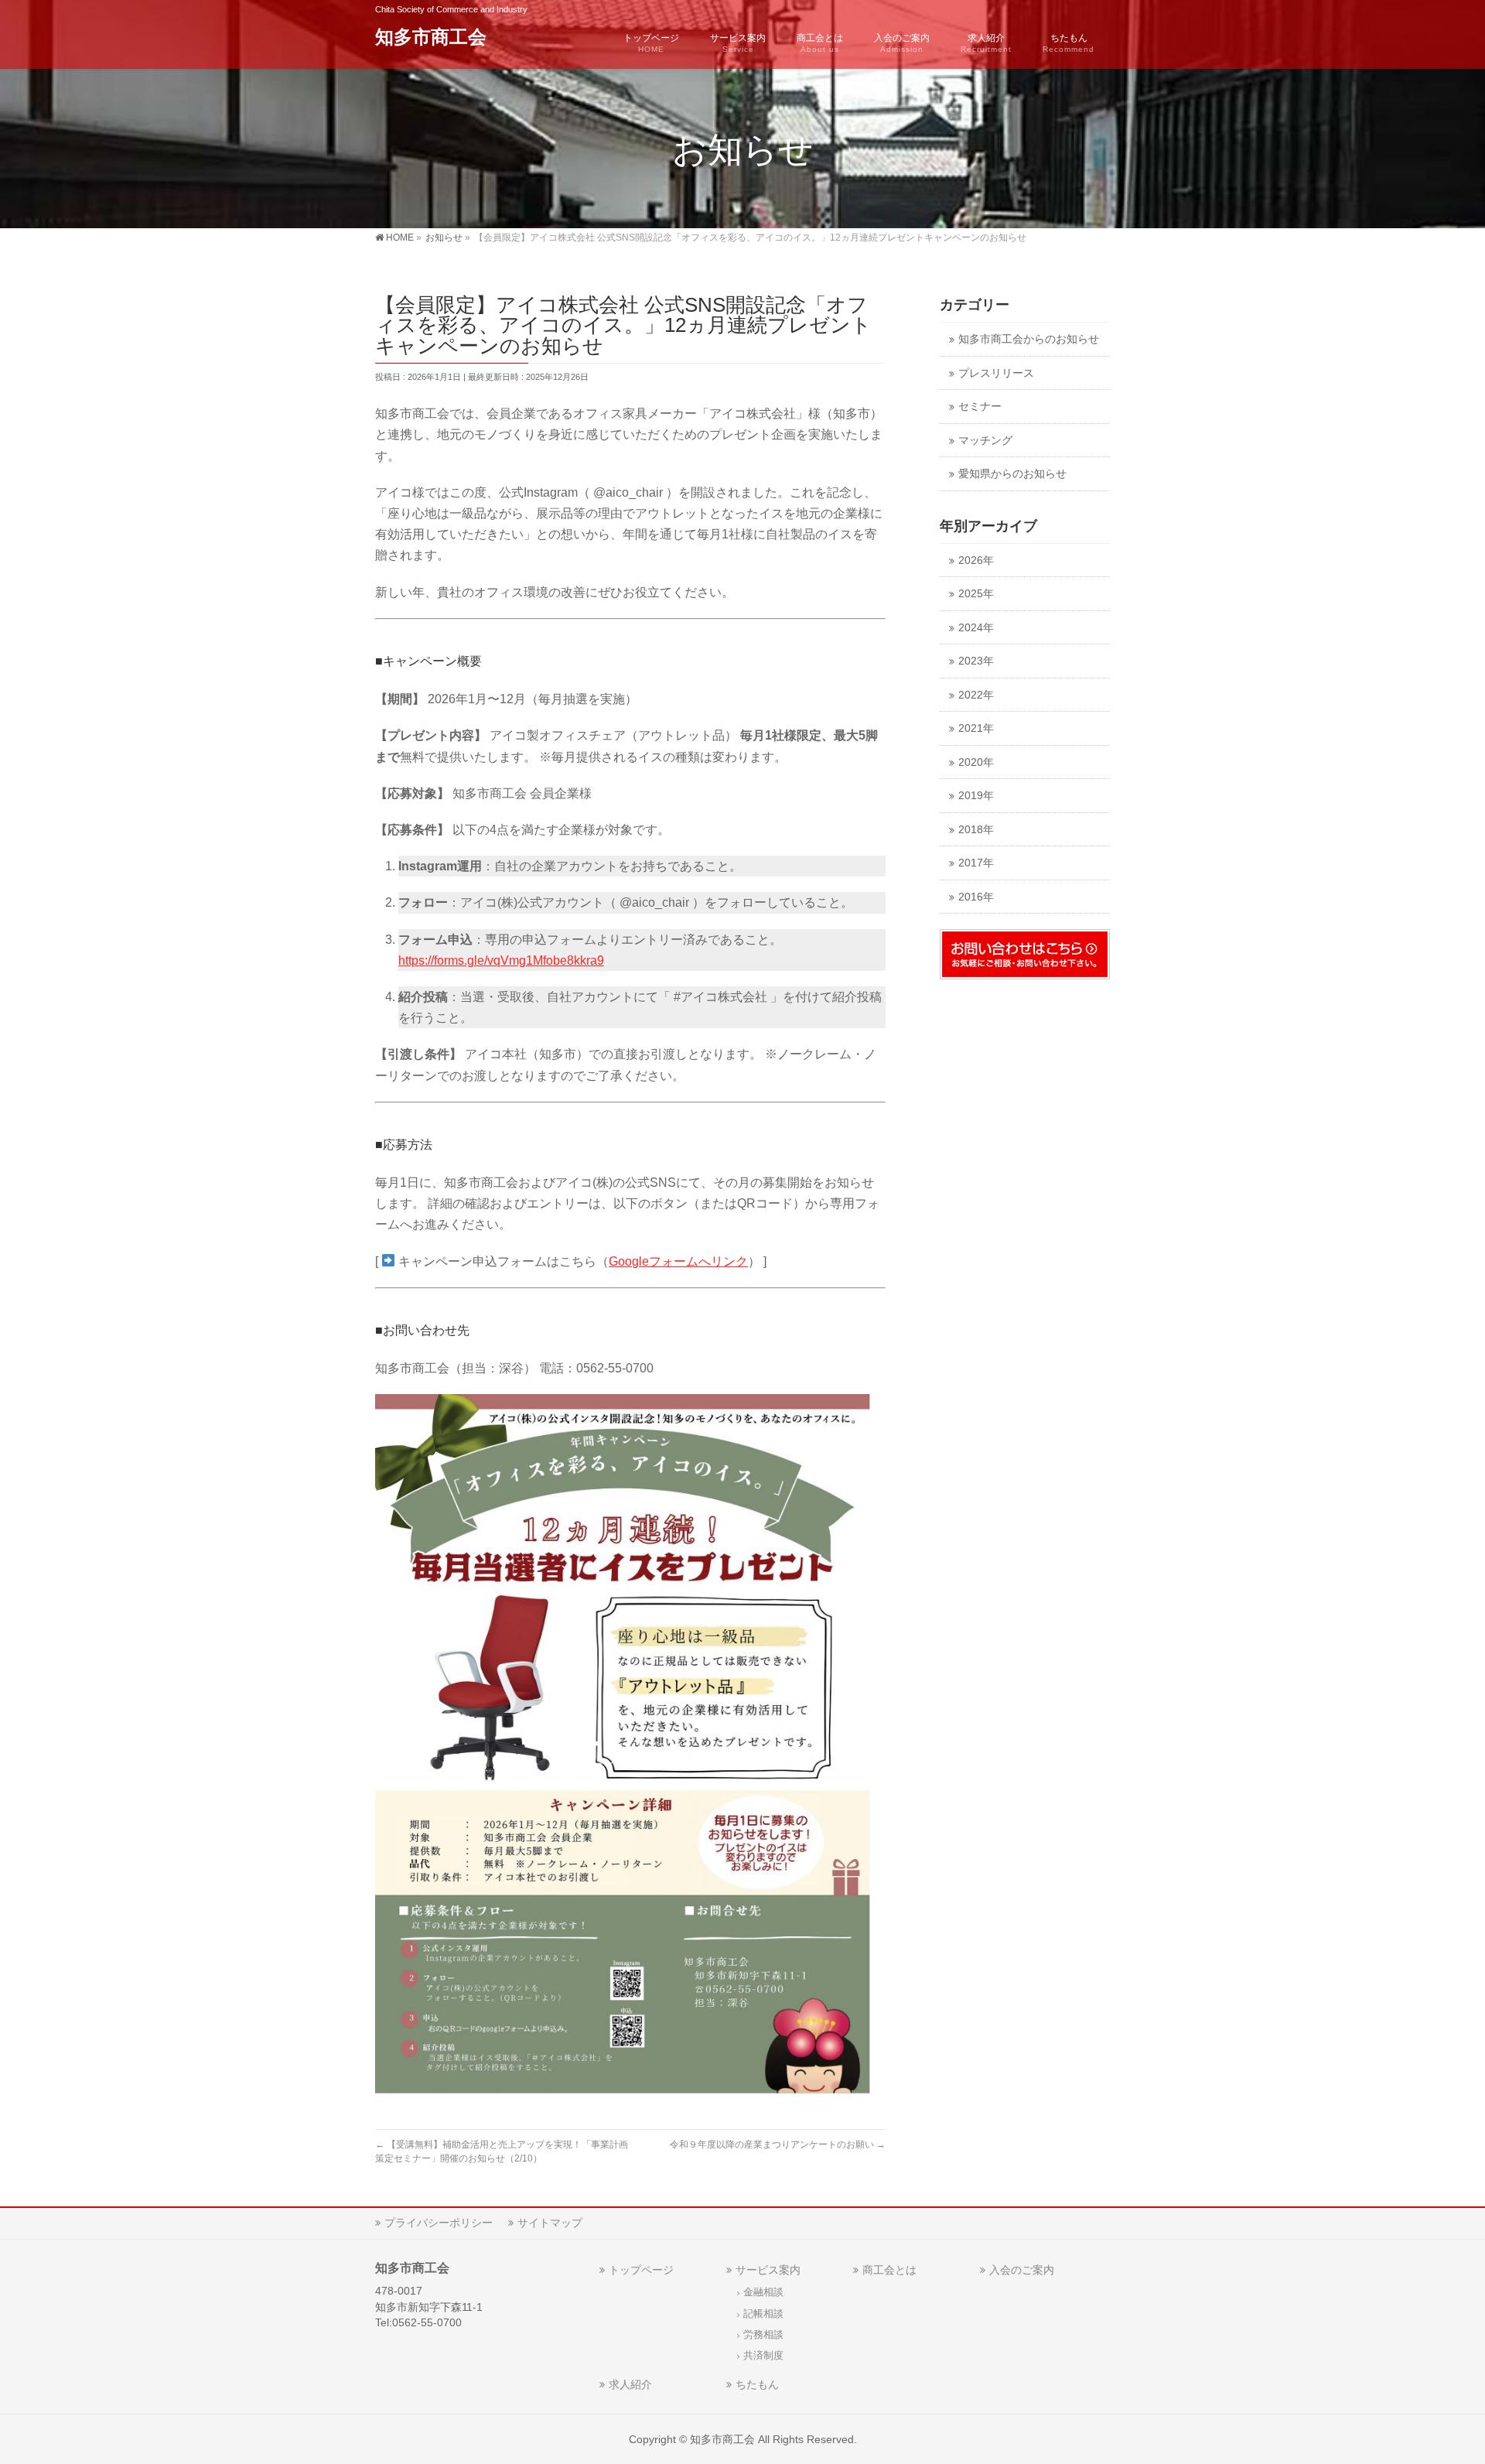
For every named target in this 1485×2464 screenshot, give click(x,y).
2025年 (976, 594)
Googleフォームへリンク (678, 1261)
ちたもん (757, 2384)
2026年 (976, 560)
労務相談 (763, 2335)
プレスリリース (996, 373)
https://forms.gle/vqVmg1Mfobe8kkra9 (501, 960)
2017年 (976, 863)
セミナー (980, 407)
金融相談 (763, 2292)
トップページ (641, 2270)
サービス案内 (768, 2270)
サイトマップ (550, 2223)
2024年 (976, 628)
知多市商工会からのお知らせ (1029, 339)
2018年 (976, 830)
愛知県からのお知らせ (1012, 474)
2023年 (976, 661)
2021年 (976, 728)
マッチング (985, 441)
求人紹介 (630, 2384)
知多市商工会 (431, 37)
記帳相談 (763, 2314)
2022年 (976, 695)
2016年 (976, 897)
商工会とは (889, 2270)
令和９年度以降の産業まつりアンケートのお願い (778, 2144)
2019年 (976, 796)
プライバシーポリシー (439, 2223)
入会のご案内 (1022, 2270)
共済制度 (763, 2356)
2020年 (976, 762)
